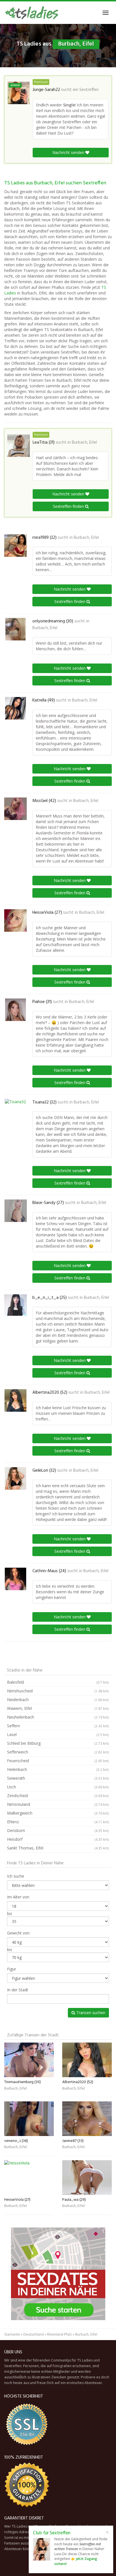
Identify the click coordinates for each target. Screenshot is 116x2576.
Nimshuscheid (58, 1691)
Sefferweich (58, 1752)
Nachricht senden (69, 152)
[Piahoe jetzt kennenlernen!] (15, 1010)
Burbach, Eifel (84, 443)
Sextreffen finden (69, 506)
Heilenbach (58, 1769)
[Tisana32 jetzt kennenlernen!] (15, 1110)
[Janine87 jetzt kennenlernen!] (87, 2119)
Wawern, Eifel (58, 1708)
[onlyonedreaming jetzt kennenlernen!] (15, 629)
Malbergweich (58, 1813)
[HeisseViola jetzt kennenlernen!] (15, 921)
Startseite (12, 2334)
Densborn (58, 1830)
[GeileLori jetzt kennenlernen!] (15, 1478)
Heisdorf (58, 1839)
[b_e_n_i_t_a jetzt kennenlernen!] (15, 1305)
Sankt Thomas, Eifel (58, 1848)
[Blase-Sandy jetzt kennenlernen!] (15, 1211)
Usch (58, 1787)
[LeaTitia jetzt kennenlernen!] (19, 446)
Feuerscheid (58, 1761)
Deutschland (34, 2334)
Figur (12, 1969)
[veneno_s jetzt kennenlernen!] (29, 2119)
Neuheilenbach (58, 1717)
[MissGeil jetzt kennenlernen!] (15, 809)
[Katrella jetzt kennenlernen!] (15, 708)
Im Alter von (18, 1897)
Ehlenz (58, 1822)
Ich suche (16, 1876)
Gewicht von (18, 1933)
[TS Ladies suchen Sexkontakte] (31, 13)
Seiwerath (58, 1778)
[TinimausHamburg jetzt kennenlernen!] (29, 2060)
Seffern (58, 1726)
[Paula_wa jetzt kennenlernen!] (87, 2178)
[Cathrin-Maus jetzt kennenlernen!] (15, 1579)
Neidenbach (58, 1700)
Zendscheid (58, 1796)
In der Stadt (18, 1990)
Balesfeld (58, 1682)
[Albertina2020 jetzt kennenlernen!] (15, 1400)
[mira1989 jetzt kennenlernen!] (15, 546)
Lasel (58, 1734)
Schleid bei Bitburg (58, 1743)
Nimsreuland (58, 1804)
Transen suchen (90, 2013)
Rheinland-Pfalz (59, 2334)
